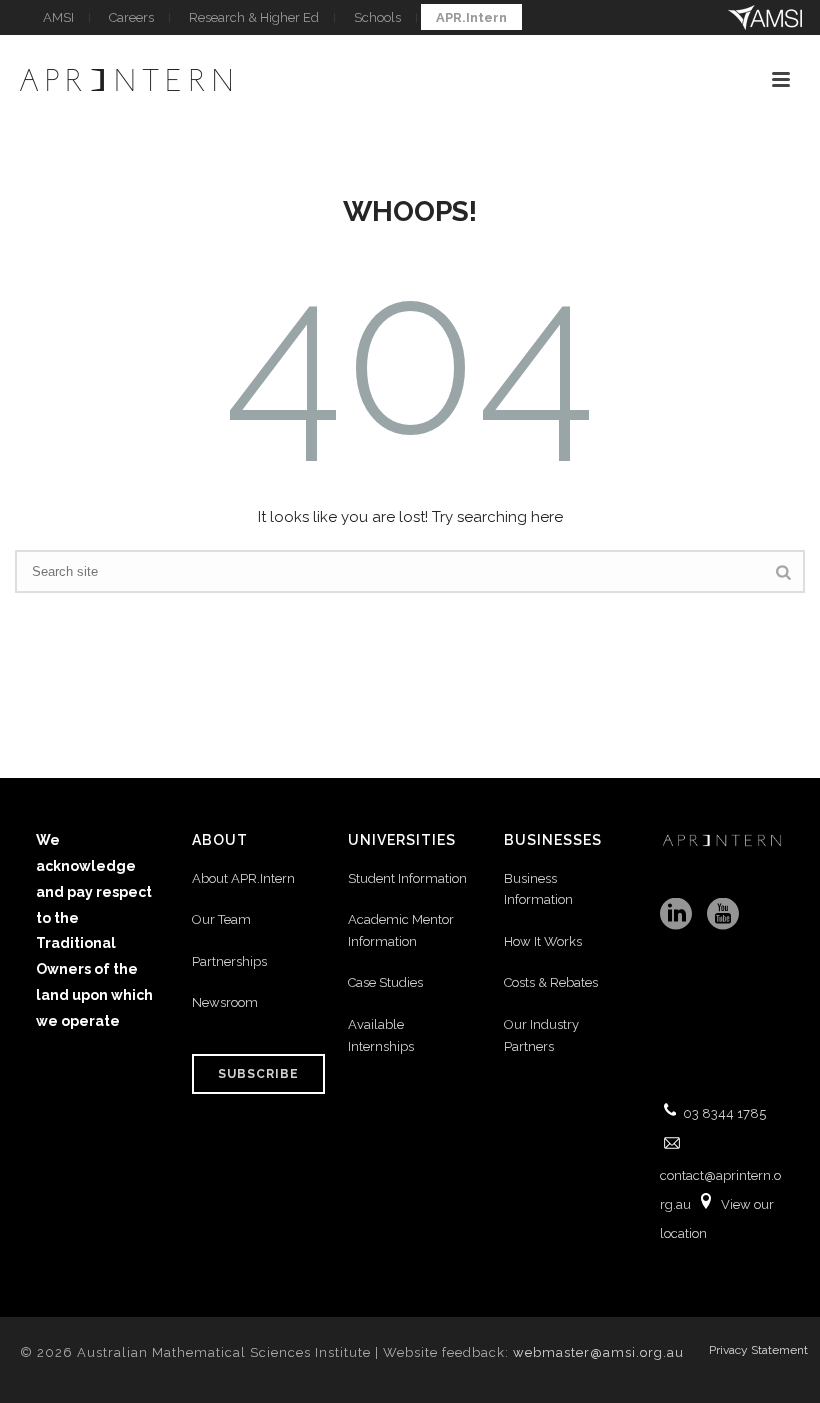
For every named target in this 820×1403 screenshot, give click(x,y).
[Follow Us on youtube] (723, 915)
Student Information (407, 878)
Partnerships (229, 961)
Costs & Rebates (551, 982)
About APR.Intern (245, 878)
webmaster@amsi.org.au (598, 1352)
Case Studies (385, 982)
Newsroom (225, 1002)
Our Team (221, 919)
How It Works (543, 941)
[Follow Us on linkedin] (676, 915)
